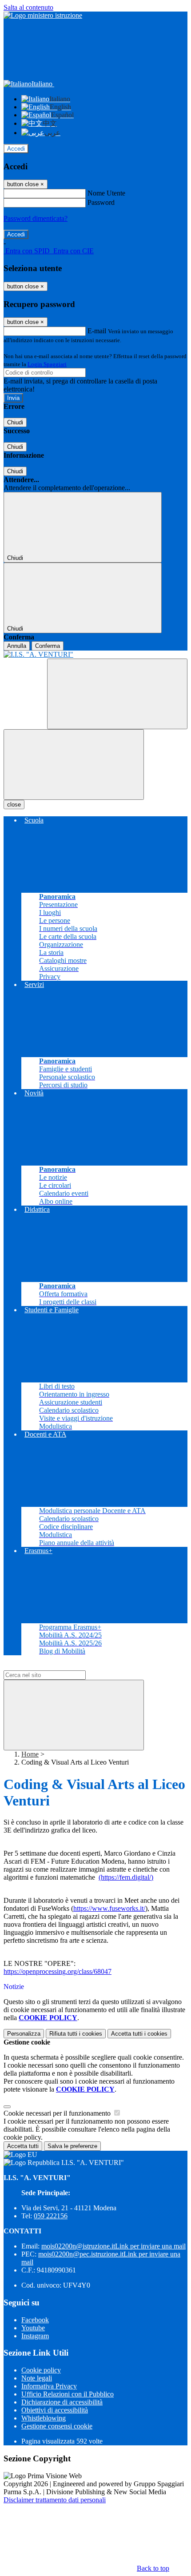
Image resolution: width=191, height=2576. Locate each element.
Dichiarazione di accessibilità (62, 2402)
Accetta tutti (139, 2034)
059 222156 (51, 2216)
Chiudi (15, 422)
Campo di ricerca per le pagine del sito (57, 1666)
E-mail (97, 331)
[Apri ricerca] (117, 694)
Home (30, 1754)
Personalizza (24, 2034)
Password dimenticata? (36, 218)
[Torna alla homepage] (95, 655)
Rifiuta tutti (76, 2034)
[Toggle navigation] (74, 765)
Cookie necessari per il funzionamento (58, 2113)
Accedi (16, 149)
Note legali (37, 2378)
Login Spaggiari (47, 364)
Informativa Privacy (49, 2386)
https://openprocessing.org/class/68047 (58, 1971)
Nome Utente (106, 193)
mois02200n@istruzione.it (113, 2246)
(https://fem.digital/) (126, 1877)
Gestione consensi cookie (57, 2426)
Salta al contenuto (28, 7)
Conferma (48, 646)
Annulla (17, 646)
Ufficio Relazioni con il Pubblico (68, 2394)
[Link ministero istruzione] (43, 15)
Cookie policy (41, 2370)
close (14, 805)
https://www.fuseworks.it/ (109, 1908)
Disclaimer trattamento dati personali (55, 2500)
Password (101, 202)
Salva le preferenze (72, 2146)
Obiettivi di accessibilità (55, 2410)
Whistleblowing (44, 2418)
